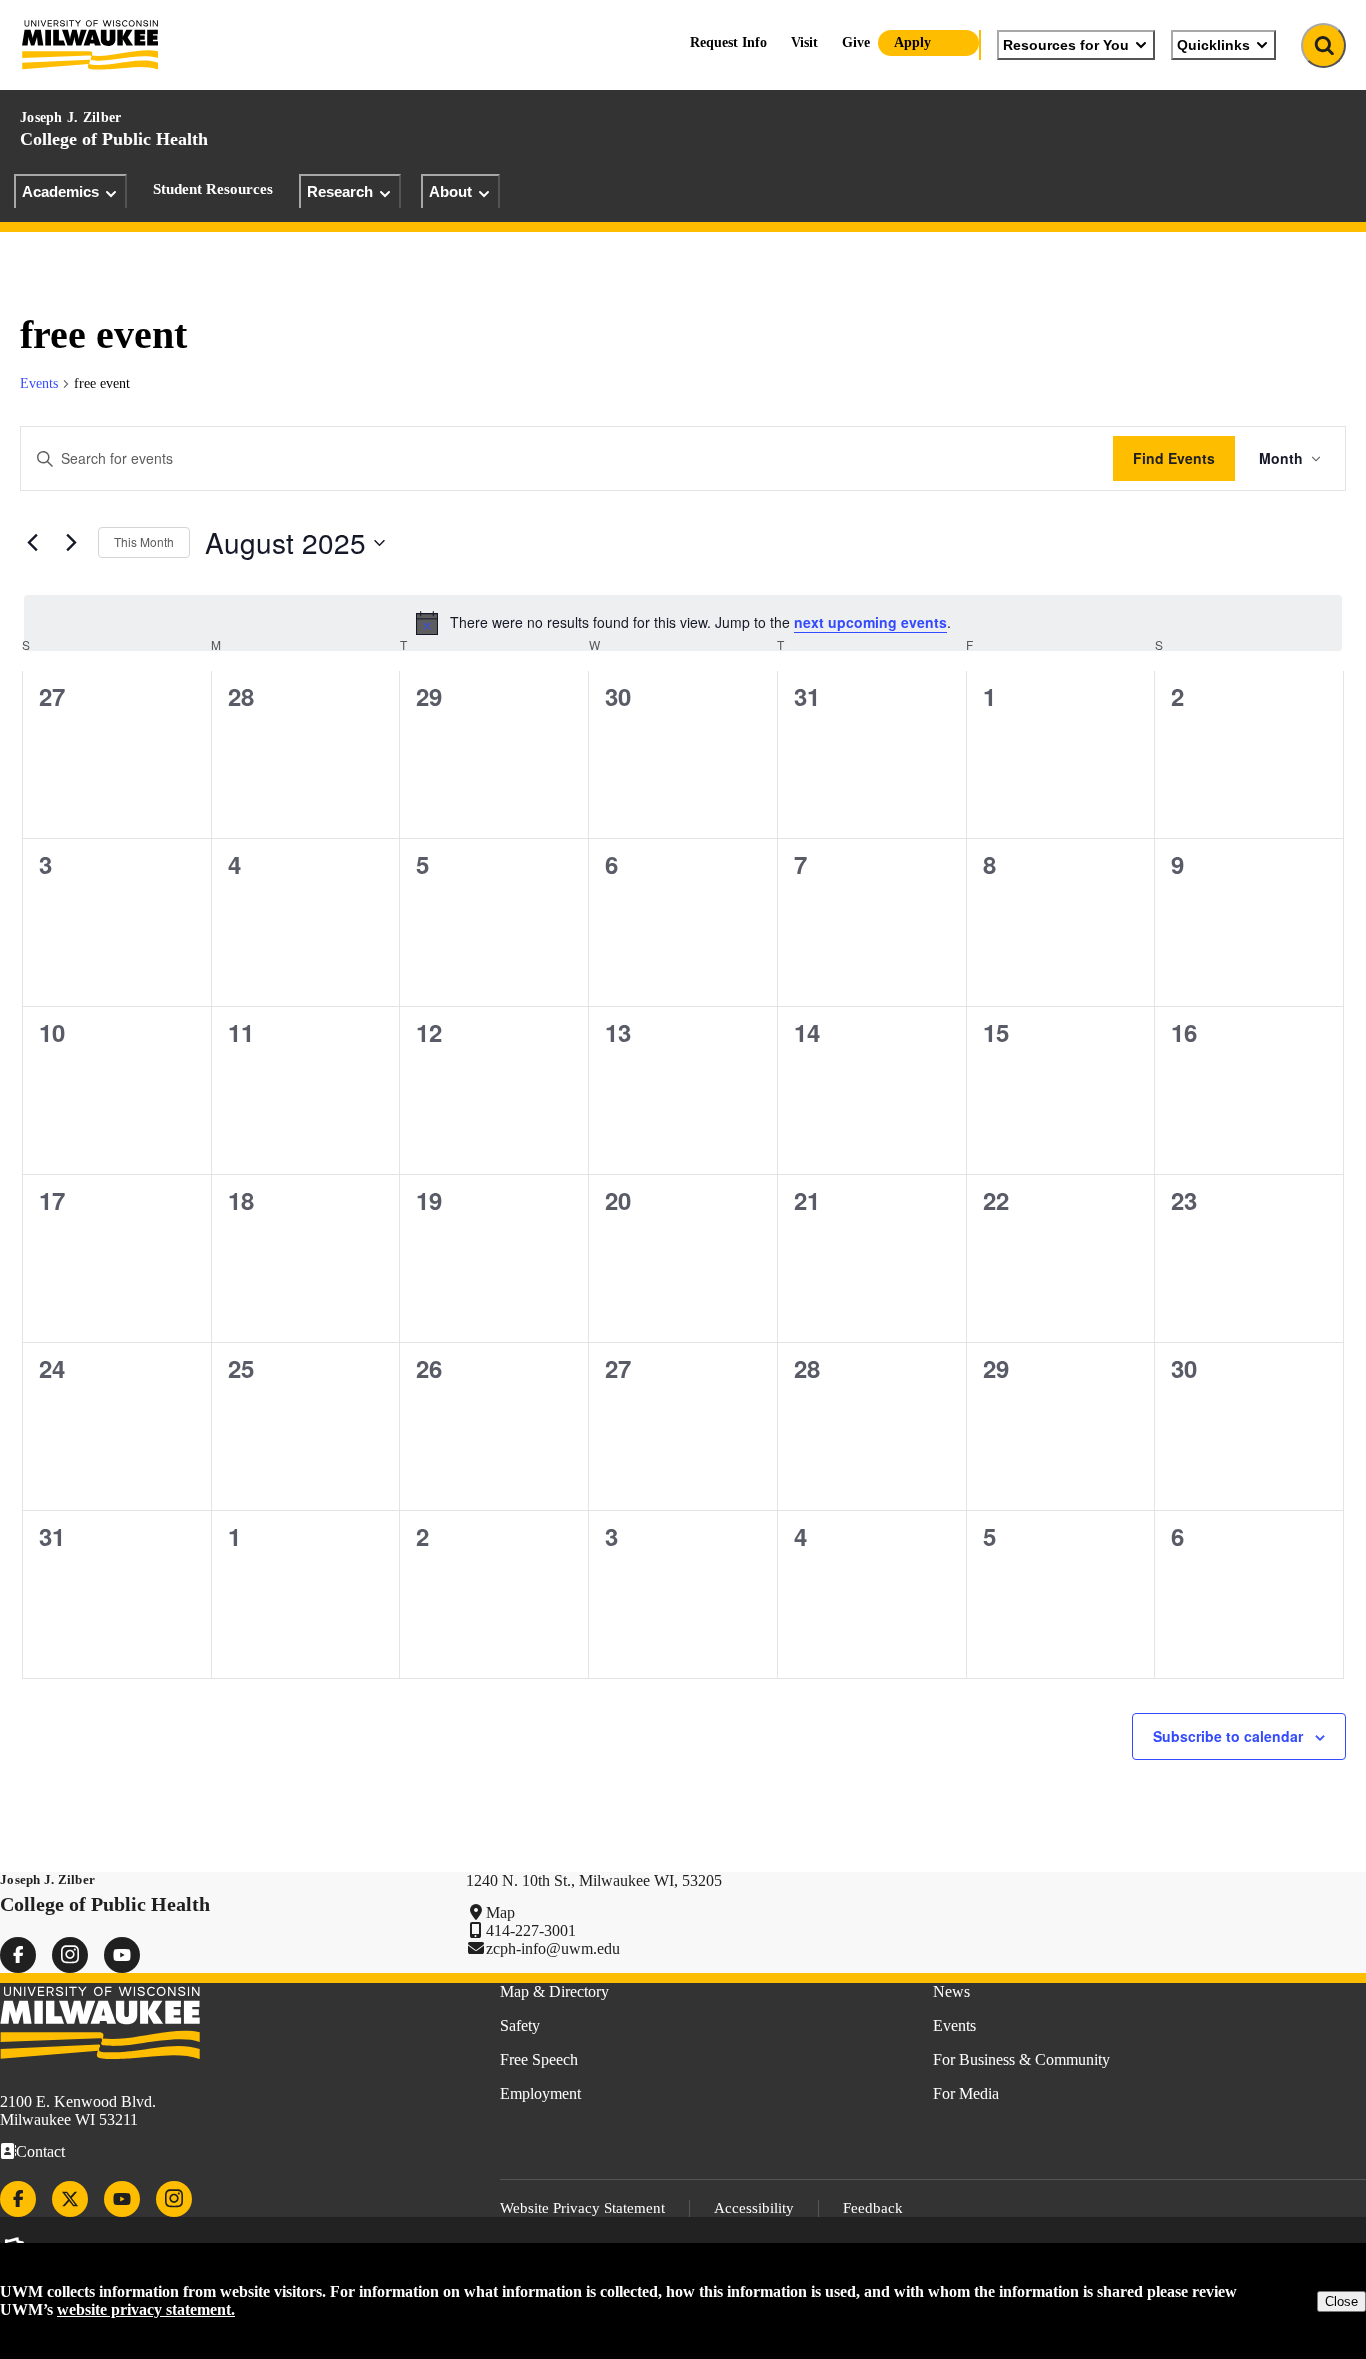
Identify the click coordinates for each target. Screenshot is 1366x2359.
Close (1341, 2301)
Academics (60, 191)
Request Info (728, 42)
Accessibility (754, 2208)
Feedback (873, 2208)
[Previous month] (32, 543)
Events (39, 383)
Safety (520, 2025)
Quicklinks (1213, 45)
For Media (966, 2093)
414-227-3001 (531, 1930)
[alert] (683, 623)
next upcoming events (870, 622)
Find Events (1174, 458)
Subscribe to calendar (1228, 1736)
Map (500, 1912)
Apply (912, 42)
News (951, 1991)
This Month (144, 541)
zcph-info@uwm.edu (553, 1948)
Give (856, 42)
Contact (40, 2151)
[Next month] (71, 543)
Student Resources (213, 189)
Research (340, 191)
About (450, 191)
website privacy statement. (146, 2309)
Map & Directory (554, 1991)
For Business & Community (1021, 2059)
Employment (540, 2093)
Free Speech (539, 2059)
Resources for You (1066, 45)
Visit (804, 42)
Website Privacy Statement (582, 2208)
